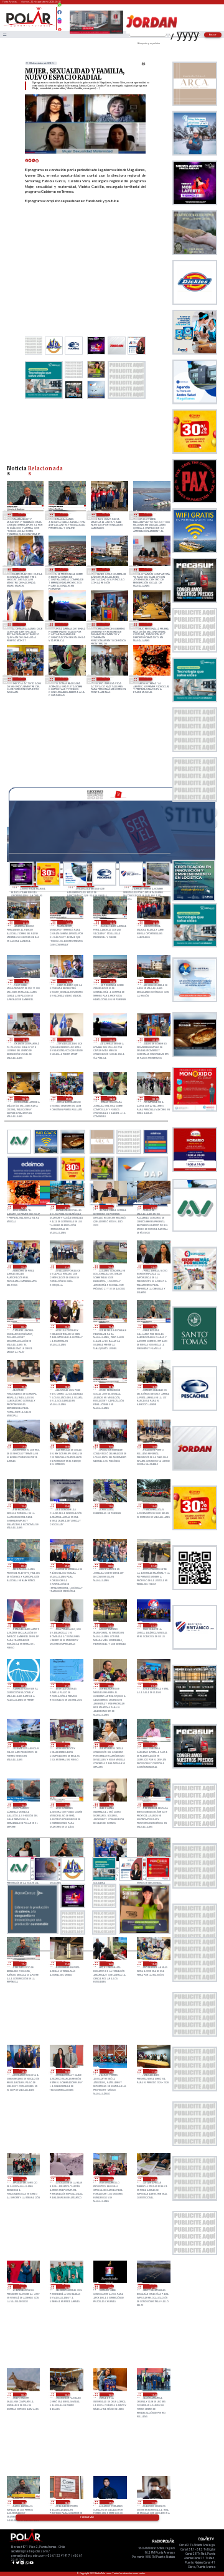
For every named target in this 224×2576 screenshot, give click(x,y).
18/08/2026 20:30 (153, 1267)
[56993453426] (59, 8)
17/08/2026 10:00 (23, 2179)
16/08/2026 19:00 (153, 2395)
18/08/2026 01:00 (66, 1685)
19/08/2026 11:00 (64, 570)
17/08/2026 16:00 (110, 1964)
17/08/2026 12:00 (110, 2071)
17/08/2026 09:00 (66, 2179)
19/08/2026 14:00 (106, 515)
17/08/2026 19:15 (66, 1805)
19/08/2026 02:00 (148, 679)
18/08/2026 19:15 (153, 1327)
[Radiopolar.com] (4, 35)
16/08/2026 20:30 (23, 2395)
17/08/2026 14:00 (23, 2071)
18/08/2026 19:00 (23, 1386)
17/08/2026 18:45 (153, 1805)
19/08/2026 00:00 (110, 1207)
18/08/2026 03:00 (153, 1625)
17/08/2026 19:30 (23, 1805)
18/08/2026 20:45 (110, 1267)
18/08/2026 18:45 (66, 1386)
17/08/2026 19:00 (110, 1805)
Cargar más (87, 2518)
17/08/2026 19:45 (153, 1745)
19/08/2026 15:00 (25, 922)
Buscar (213, 35)
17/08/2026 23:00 (153, 1685)
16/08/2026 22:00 (110, 2286)
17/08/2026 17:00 (66, 1964)
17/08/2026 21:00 (66, 1745)
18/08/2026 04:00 (110, 1625)
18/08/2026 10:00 (153, 1506)
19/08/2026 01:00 (66, 1207)
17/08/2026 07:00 (153, 2179)
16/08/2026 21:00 (153, 2286)
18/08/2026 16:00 (66, 1446)
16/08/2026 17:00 (153, 2502)
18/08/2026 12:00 (66, 1506)
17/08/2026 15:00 (153, 1964)
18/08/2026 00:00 (110, 1685)
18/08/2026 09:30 (23, 1565)
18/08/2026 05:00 (66, 1625)
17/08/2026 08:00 (110, 2179)
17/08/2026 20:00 (110, 1745)
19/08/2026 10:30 (106, 570)
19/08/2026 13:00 (148, 515)
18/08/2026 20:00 (66, 1327)
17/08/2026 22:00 (23, 1745)
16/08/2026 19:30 (110, 2395)
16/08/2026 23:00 (66, 2286)
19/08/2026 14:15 (64, 515)
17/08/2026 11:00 (153, 2071)
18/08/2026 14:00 (153, 1446)
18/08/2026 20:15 (23, 1327)
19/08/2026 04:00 (64, 679)
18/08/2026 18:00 (153, 1386)
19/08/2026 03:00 (106, 679)
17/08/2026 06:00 (23, 2286)
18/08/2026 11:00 (110, 1506)
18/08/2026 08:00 (110, 1565)
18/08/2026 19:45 (110, 1327)
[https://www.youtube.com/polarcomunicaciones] (59, 28)
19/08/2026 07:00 (106, 624)
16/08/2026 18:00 (66, 2502)
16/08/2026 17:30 (110, 2502)
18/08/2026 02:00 (23, 1685)
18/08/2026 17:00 (23, 1446)
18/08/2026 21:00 (66, 1267)
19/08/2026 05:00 (22, 679)
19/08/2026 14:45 (22, 515)
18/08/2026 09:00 (66, 1565)
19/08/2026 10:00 (148, 570)
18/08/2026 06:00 (23, 1625)
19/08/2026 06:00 (148, 624)
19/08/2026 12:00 (22, 570)
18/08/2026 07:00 (153, 1565)
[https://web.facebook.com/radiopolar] (59, 12)
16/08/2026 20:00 (66, 2395)
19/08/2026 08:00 (64, 624)
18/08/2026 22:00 (23, 1267)
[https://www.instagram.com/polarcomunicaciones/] (59, 23)
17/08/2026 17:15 (23, 1964)
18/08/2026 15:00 (110, 1446)
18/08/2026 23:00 (153, 1207)
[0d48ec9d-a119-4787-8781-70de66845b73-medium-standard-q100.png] (29, 26)
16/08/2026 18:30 (23, 2502)
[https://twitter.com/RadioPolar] (59, 17)
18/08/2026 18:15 (110, 1386)
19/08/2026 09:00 (22, 624)
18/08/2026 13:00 (23, 1506)
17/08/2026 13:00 (66, 2071)
